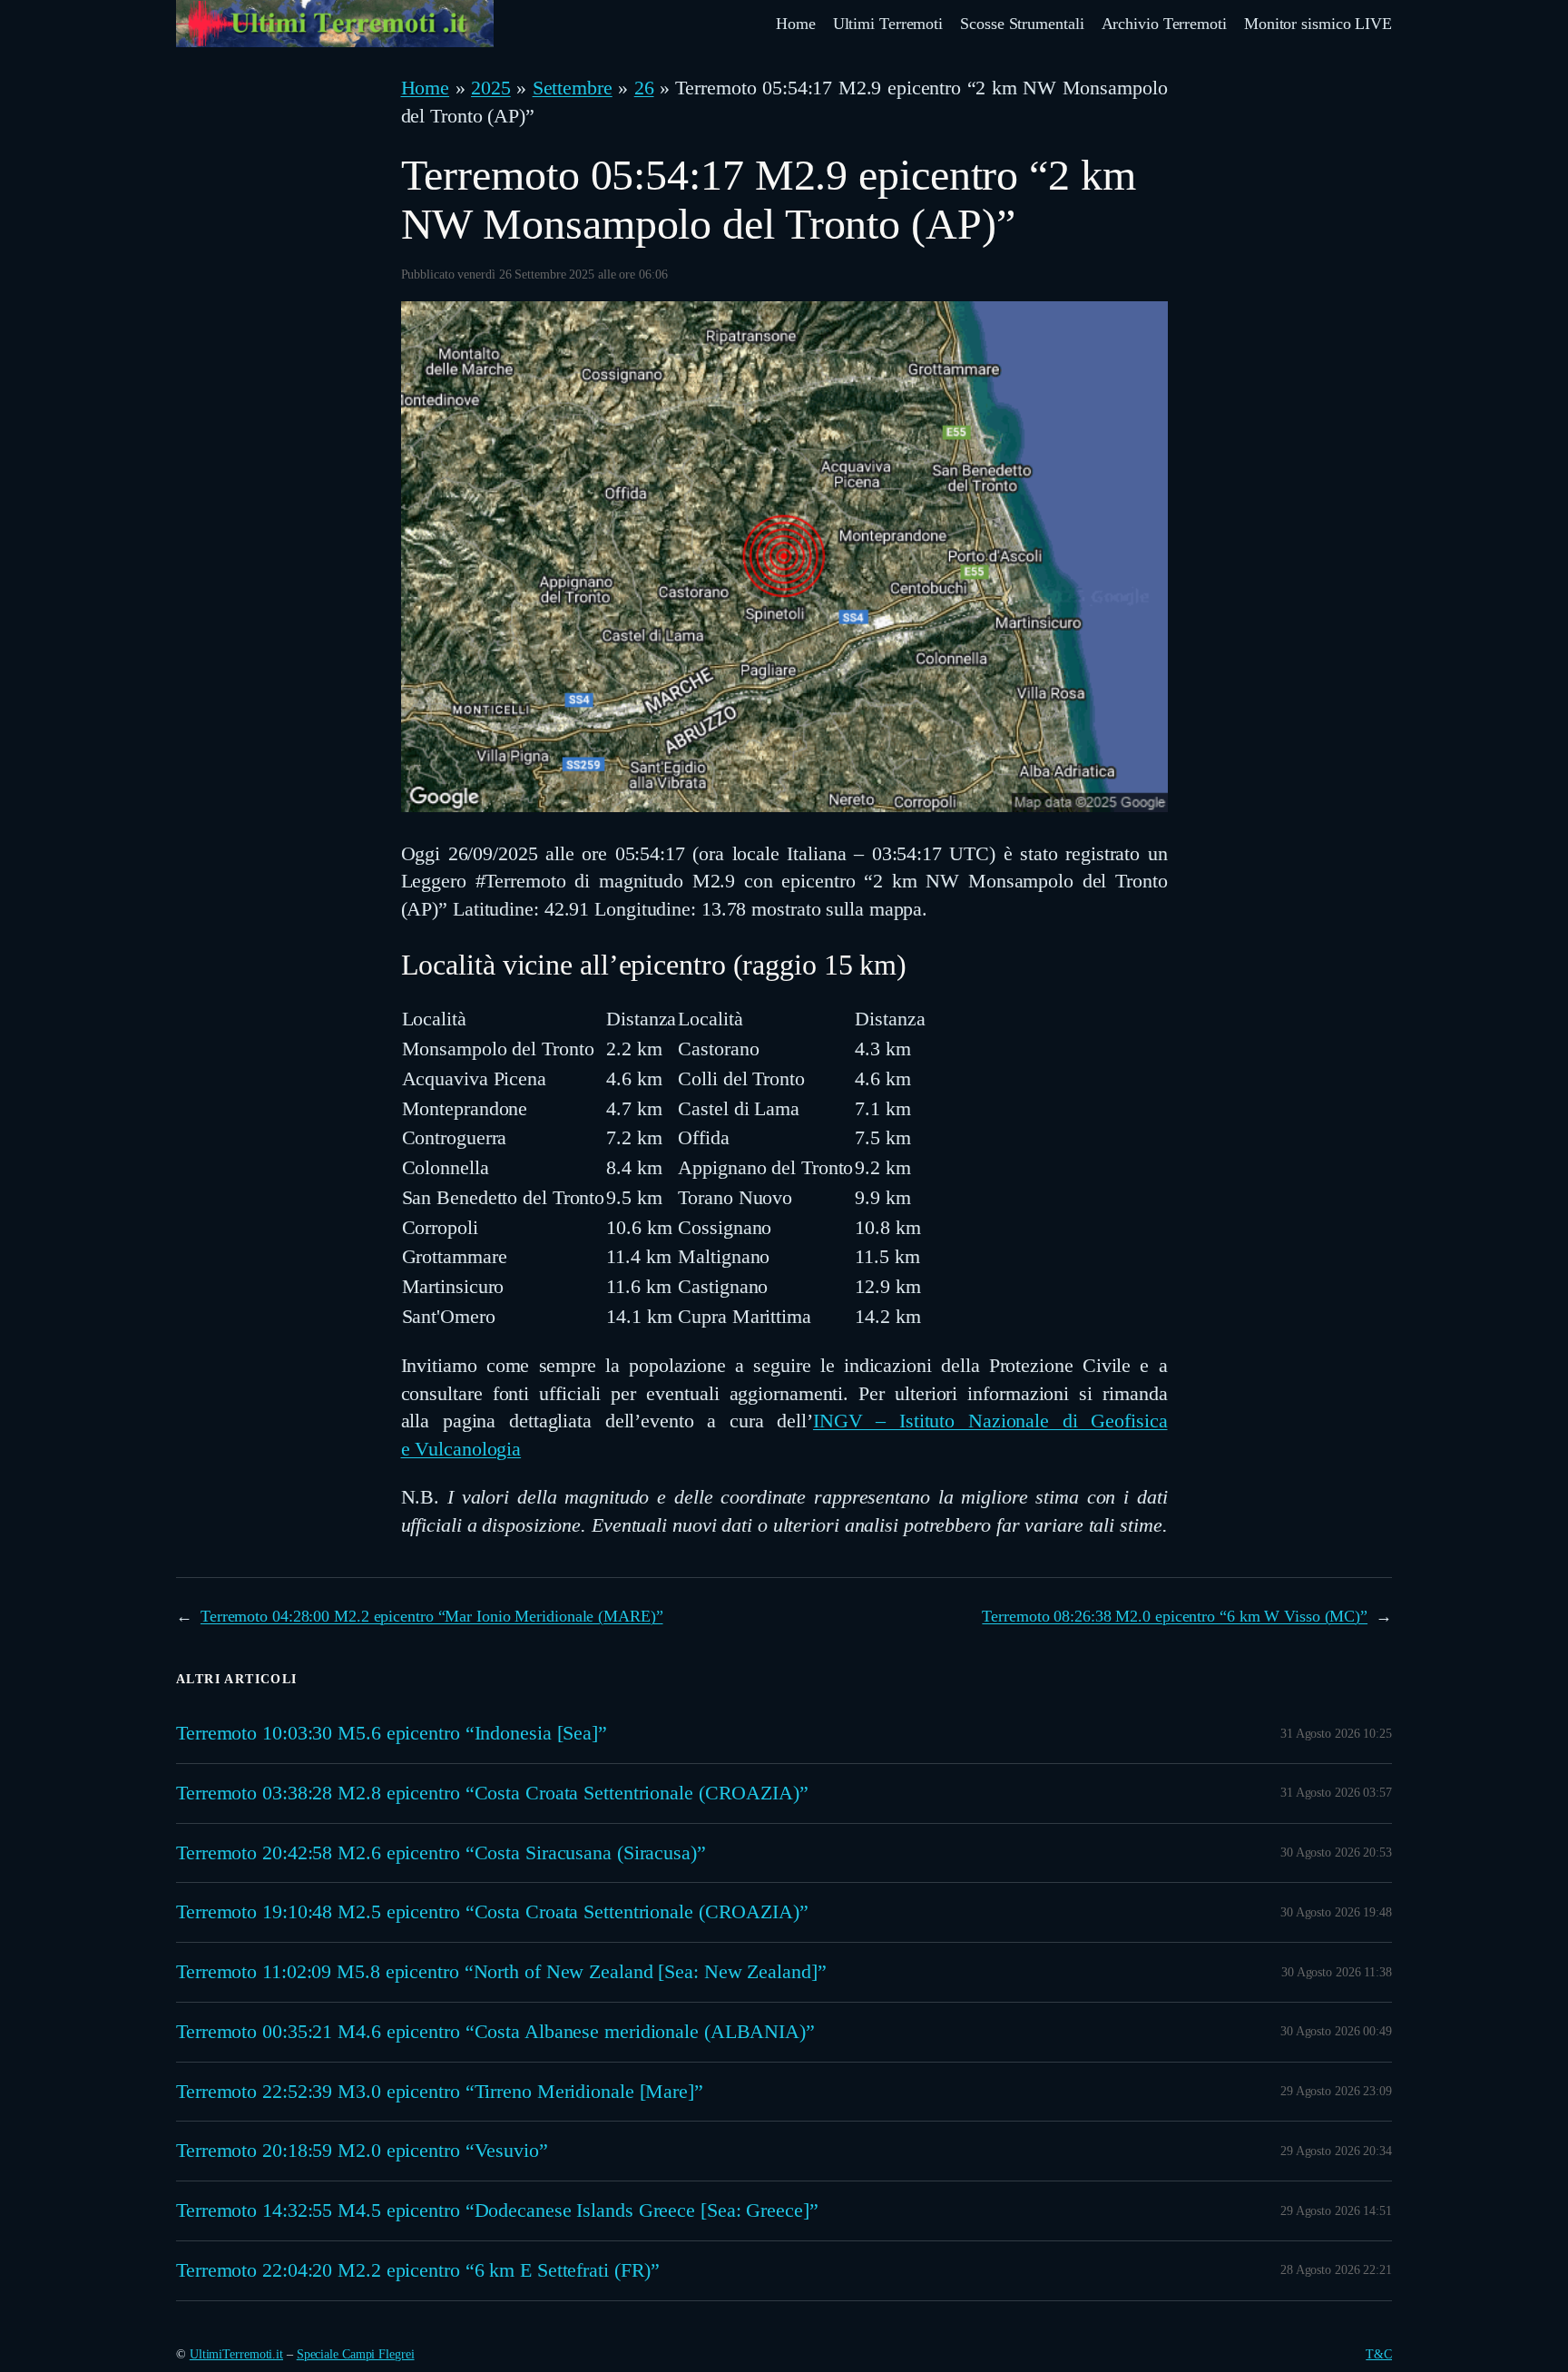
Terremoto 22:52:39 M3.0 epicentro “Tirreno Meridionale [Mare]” (440, 2092)
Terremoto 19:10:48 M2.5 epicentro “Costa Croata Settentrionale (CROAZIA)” (492, 1912)
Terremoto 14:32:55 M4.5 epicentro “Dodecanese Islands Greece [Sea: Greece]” (497, 2210)
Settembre (573, 88)
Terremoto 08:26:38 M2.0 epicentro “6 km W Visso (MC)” (1175, 1616)
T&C (1379, 2354)
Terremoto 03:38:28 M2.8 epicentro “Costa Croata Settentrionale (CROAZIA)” (492, 1793)
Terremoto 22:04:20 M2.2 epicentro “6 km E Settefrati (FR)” (418, 2270)
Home (426, 88)
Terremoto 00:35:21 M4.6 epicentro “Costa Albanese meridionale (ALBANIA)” (495, 2032)
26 (644, 88)
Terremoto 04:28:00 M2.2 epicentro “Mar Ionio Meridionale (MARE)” (432, 1616)
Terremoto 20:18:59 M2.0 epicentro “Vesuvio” (362, 2151)
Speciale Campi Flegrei (356, 2354)
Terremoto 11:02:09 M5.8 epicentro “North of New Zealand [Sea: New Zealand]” (501, 1972)
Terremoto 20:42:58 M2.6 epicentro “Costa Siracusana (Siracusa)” (441, 1853)
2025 (491, 88)
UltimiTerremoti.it (236, 2354)
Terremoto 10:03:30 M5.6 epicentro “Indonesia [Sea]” (392, 1733)
